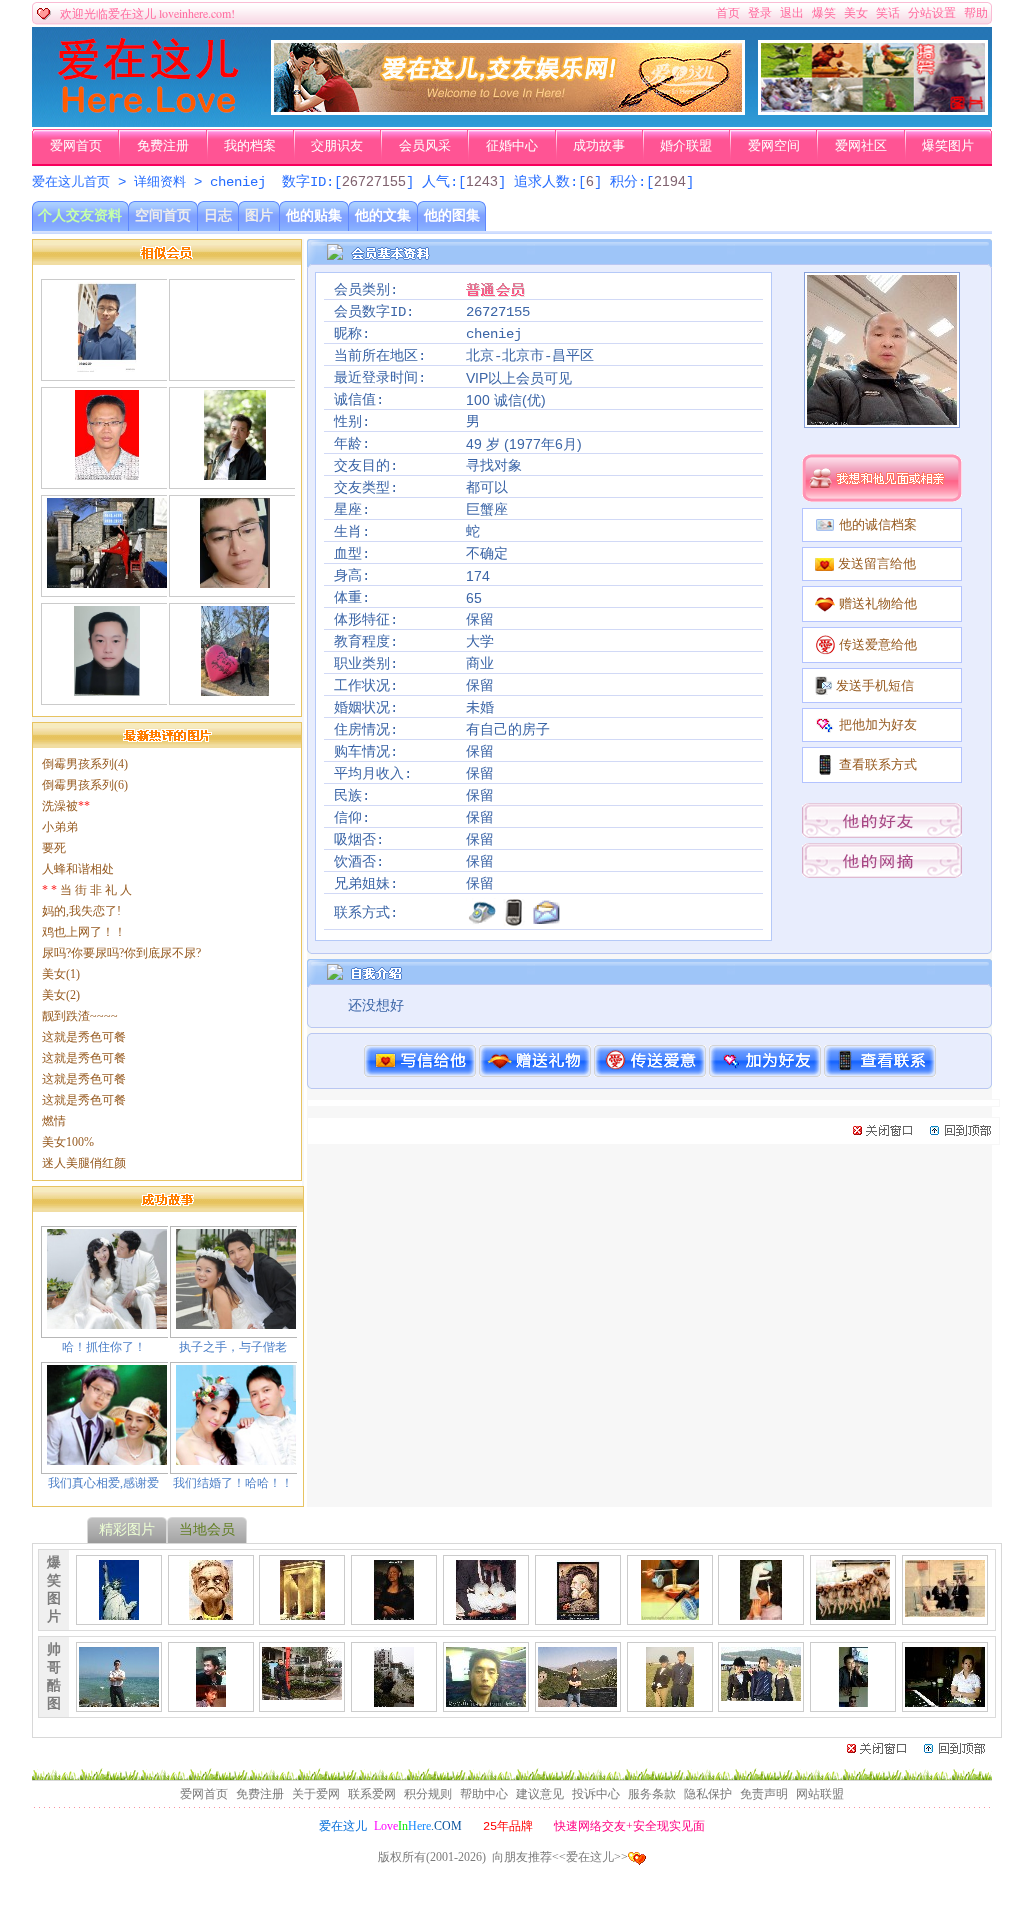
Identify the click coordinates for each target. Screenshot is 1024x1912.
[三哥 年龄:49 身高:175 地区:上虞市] (234, 688)
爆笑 (824, 13)
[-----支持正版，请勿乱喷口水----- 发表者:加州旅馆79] (577, 1699)
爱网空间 (774, 146)
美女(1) (61, 974)
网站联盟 (820, 1794)
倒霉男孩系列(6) (85, 785)
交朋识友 (337, 146)
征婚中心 (512, 146)
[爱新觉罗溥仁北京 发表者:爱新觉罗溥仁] (945, 1699)
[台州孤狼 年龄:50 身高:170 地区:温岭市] (235, 580)
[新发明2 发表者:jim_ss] (761, 1612)
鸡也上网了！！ (84, 932)
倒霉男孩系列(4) (85, 764)
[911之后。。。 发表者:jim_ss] (119, 1612)
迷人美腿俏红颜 (84, 1163)
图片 (259, 215)
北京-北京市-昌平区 (530, 356)
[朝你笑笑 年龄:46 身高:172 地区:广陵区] (106, 688)
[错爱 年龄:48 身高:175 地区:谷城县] (106, 364)
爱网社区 (861, 146)
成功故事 (599, 146)
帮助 (976, 13)
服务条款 (652, 1794)
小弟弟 (60, 827)
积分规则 (428, 1794)
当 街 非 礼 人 (87, 890)
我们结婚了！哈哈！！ (233, 1483)
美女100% (68, 1142)
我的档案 (250, 146)
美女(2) (61, 995)
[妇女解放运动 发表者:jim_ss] (486, 1612)
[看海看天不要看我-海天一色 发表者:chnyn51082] (119, 1699)
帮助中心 (484, 1794)
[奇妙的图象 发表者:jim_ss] (578, 1612)
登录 (760, 13)
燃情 (54, 1121)
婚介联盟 (686, 146)
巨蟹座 (487, 510)
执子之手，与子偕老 (233, 1347)
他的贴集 (314, 215)
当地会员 (207, 1529)
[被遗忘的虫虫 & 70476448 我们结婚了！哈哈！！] (236, 1457)
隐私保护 (708, 1794)
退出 (792, 13)
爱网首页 (76, 146)
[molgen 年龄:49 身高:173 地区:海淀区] (107, 580)
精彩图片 (127, 1529)
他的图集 (452, 215)
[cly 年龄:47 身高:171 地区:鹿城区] (235, 364)
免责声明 (764, 1794)
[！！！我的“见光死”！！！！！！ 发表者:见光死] (486, 1699)
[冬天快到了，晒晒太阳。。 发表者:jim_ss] (853, 1612)
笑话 (888, 13)
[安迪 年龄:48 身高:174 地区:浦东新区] (107, 472)
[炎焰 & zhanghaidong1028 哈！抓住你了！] (107, 1321)
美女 (856, 13)
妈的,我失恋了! (81, 911)
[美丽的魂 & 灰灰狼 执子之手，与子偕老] (236, 1321)
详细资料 (160, 182)
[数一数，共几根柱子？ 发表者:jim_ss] (302, 1612)
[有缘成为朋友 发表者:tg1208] (302, 1692)
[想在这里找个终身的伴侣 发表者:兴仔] (211, 1699)
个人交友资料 (80, 215)
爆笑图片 (948, 146)
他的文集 (383, 215)
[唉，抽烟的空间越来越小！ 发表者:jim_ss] (945, 1609)
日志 (218, 215)
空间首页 (163, 215)
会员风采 (425, 146)
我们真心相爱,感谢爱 (103, 1483)
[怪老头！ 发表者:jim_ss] (211, 1612)
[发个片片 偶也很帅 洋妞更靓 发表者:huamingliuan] (670, 1699)
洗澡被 (66, 806)
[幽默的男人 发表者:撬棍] (853, 1699)
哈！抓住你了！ (104, 1347)
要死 (54, 848)
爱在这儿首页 (71, 182)
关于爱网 (316, 1794)
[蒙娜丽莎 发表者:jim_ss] (394, 1612)
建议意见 (540, 1794)
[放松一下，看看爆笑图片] (873, 111)
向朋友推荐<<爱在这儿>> (560, 1857)
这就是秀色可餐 (84, 1037)
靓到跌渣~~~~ (80, 1016)
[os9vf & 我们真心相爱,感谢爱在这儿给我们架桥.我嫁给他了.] (107, 1457)
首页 (728, 13)
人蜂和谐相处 (78, 869)
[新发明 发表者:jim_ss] (670, 1612)
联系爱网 (372, 1794)
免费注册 (163, 146)
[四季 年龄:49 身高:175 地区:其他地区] (234, 472)
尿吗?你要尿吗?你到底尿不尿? (121, 953)
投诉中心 (596, 1794)
